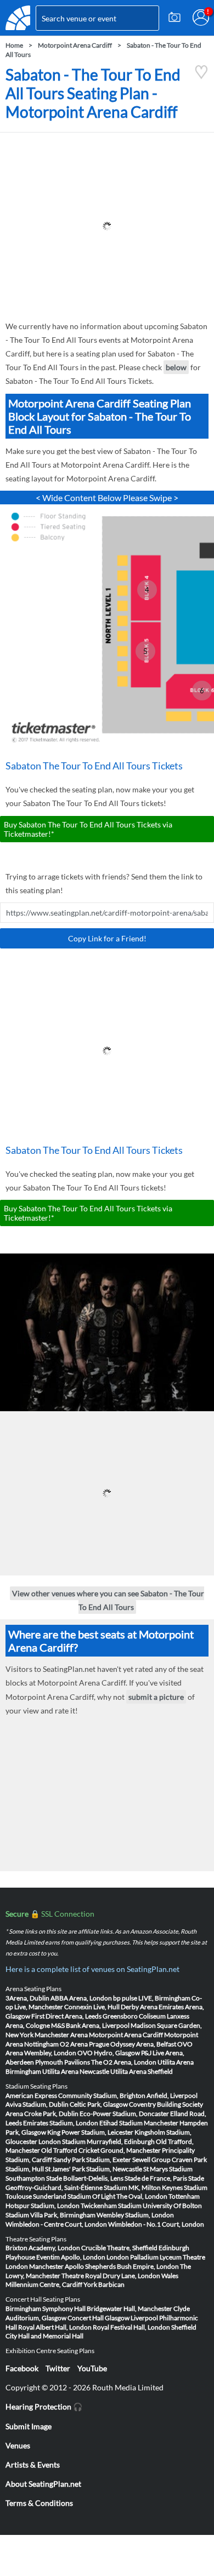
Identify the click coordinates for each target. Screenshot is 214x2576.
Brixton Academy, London (43, 2248)
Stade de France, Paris (156, 2178)
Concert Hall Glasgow (98, 2318)
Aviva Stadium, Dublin (37, 2104)
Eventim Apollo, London (71, 2257)
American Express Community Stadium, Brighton (75, 2095)
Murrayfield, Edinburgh (121, 2141)
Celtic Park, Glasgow (99, 2104)
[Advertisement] (107, 226)
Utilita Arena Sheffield (142, 2071)
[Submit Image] (174, 18)
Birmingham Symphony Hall (46, 2308)
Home (14, 45)
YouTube (92, 2368)
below (176, 367)
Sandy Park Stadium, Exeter (92, 2160)
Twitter (58, 2368)
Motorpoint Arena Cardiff (75, 45)
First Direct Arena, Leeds (66, 2016)
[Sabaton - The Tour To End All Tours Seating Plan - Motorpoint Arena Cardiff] (201, 76)
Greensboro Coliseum (134, 2016)
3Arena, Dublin (27, 1998)
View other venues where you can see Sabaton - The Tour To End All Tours (108, 1600)
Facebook (22, 2368)
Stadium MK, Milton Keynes (143, 2187)
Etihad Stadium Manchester (139, 2123)
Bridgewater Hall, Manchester (129, 2308)
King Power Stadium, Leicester (90, 2132)
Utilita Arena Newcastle (76, 2071)
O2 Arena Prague (85, 2044)
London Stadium (62, 2141)
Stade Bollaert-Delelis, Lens (85, 2178)
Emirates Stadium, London (61, 2123)
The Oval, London (142, 2196)
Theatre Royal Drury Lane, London (111, 2276)
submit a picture (156, 1697)
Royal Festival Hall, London (131, 2327)
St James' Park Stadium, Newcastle (94, 2169)
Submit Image (29, 2426)
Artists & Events (33, 2465)
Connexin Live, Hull (92, 2007)
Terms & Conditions (39, 2503)
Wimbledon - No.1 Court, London (156, 2224)
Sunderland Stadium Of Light (74, 2196)
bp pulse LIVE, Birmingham (152, 1998)
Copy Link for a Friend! (107, 938)
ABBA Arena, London (81, 1998)
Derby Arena (139, 2007)
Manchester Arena (61, 2035)
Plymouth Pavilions (63, 2062)
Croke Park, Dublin (51, 2114)
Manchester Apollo (57, 2266)
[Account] (201, 18)
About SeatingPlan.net (43, 2484)
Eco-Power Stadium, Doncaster (124, 2114)
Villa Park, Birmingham (63, 2215)
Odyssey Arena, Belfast (143, 2044)
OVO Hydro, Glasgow (109, 2053)
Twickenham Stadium (111, 2206)
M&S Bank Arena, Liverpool (90, 2025)
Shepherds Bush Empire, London (132, 2266)
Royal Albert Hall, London (55, 2327)
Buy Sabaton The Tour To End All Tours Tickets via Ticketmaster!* (88, 829)
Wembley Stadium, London (135, 2215)
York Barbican (104, 2284)
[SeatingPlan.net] (18, 18)
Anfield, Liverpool (172, 2095)
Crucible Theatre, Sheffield (119, 2248)
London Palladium (133, 2257)
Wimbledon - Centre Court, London (56, 2224)
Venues (18, 2445)
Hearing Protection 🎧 (44, 2407)
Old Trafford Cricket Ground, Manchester (101, 2150)
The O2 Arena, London (124, 2062)
